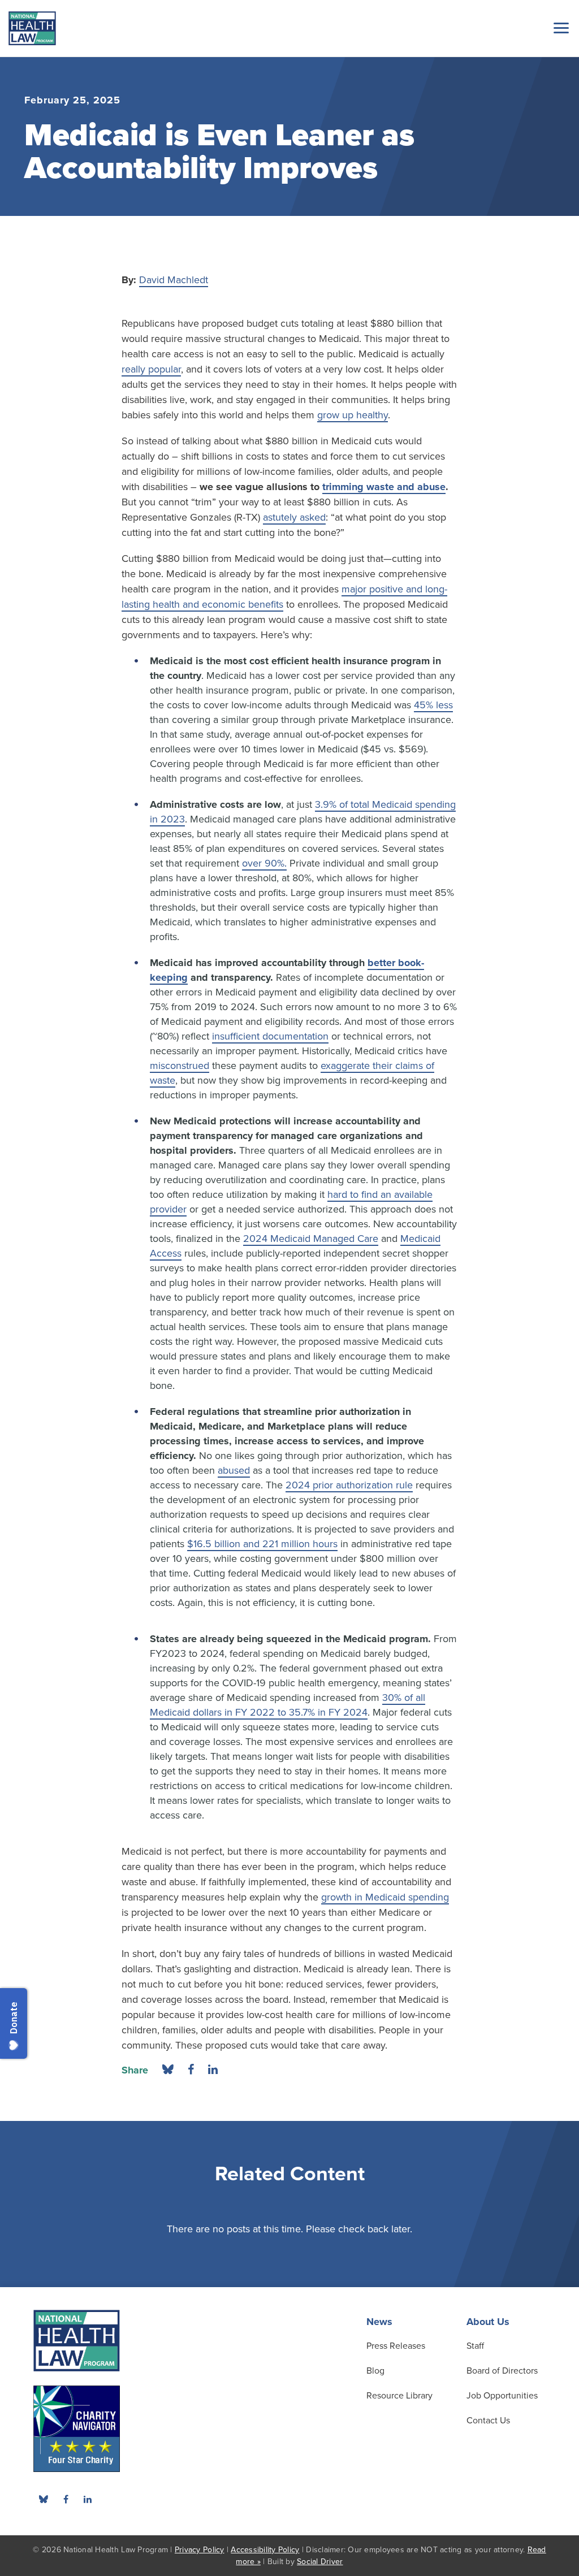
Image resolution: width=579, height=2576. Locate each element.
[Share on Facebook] (191, 2070)
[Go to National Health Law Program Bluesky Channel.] (44, 2499)
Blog (375, 2371)
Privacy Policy (200, 2550)
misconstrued (180, 1066)
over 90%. (264, 863)
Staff (475, 2346)
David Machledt (174, 280)
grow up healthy (353, 415)
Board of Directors (502, 2371)
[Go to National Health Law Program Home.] (32, 28)
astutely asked (294, 517)
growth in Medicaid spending (385, 1897)
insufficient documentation (270, 1036)
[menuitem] (66, 2499)
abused (234, 1470)
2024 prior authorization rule (349, 1485)
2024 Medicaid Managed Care (311, 1239)
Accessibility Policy (265, 2550)
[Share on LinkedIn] (213, 2070)
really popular (151, 369)
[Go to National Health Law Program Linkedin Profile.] (88, 2499)
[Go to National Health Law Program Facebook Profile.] (66, 2499)
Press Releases (396, 2346)
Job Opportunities (502, 2396)
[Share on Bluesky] (168, 2070)
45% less (433, 705)
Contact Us (488, 2421)
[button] (559, 28)
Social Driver (320, 2562)
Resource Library (399, 2396)
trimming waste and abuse (384, 487)
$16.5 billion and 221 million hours (262, 1544)
